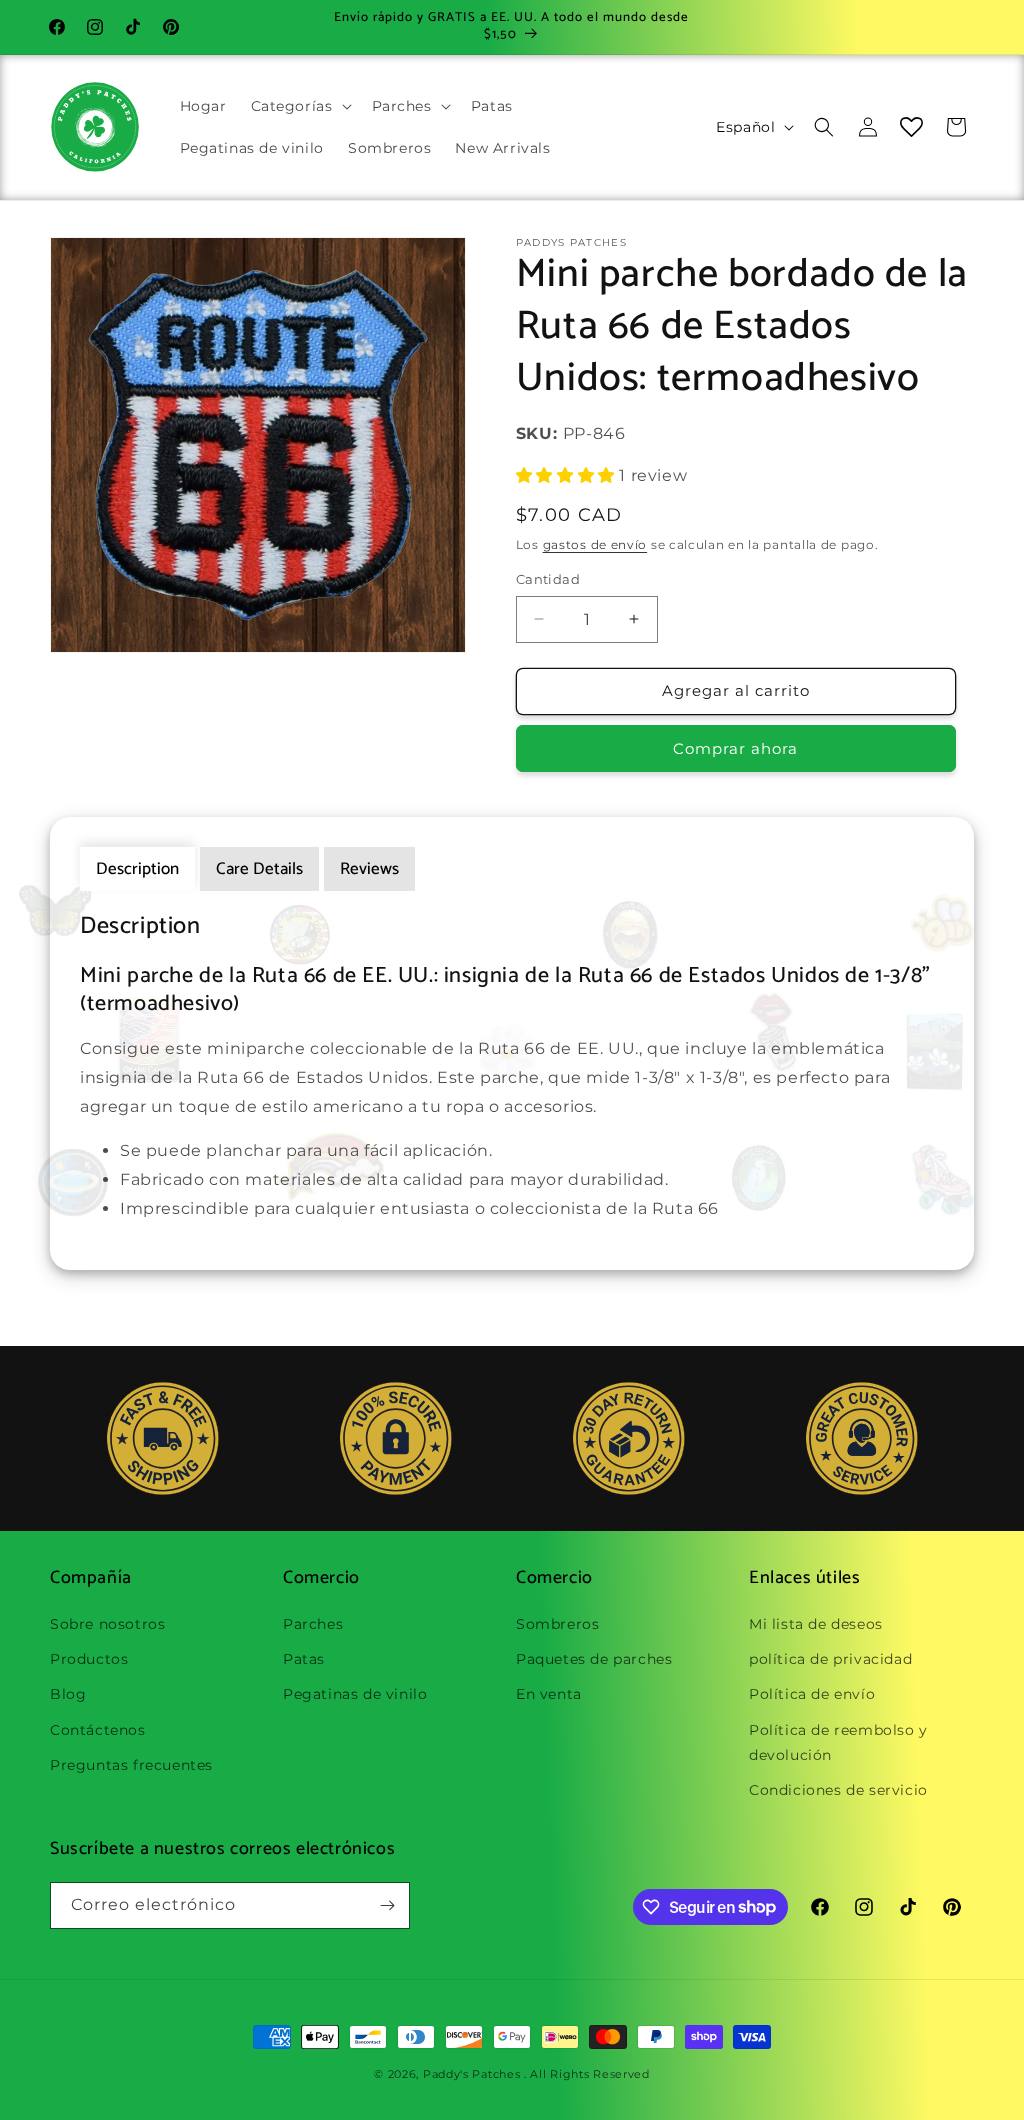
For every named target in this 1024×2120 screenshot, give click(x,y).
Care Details (259, 869)
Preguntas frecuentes (131, 1765)
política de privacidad (830, 1659)
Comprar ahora (735, 748)
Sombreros (557, 1624)
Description (137, 869)
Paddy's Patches (472, 2074)
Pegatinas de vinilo (355, 1694)
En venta (549, 1694)
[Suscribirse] (387, 1905)
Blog (68, 1694)
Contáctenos (98, 1730)
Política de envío (812, 1694)
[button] (299, 106)
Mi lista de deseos (816, 1624)
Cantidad (548, 579)
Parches (313, 1624)
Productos (89, 1659)
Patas (304, 1659)
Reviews (369, 869)
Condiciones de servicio (838, 1790)
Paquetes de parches (594, 1659)
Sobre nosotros (107, 1624)
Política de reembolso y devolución (838, 1742)
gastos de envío (595, 544)
